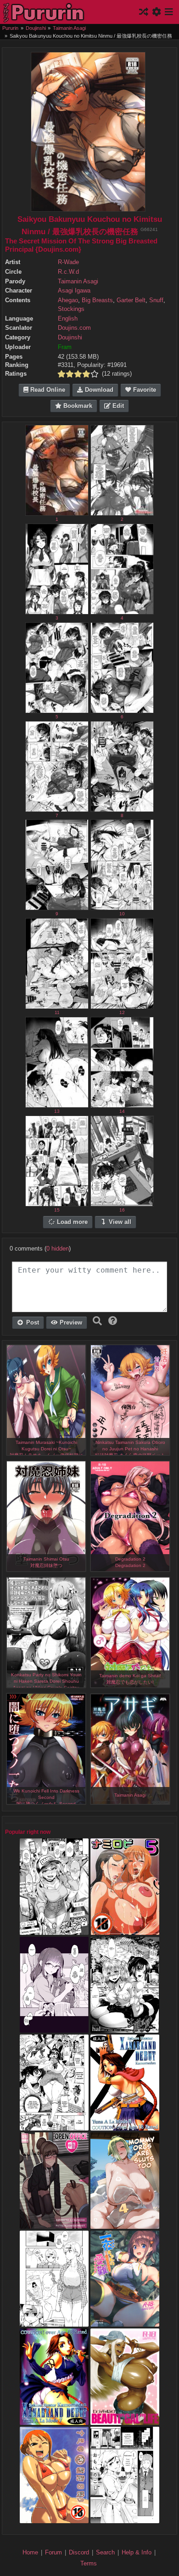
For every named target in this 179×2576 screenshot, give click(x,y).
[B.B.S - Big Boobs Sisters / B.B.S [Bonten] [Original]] (54, 2126)
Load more (71, 1222)
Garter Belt (131, 300)
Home (30, 2552)
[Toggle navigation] (168, 12)
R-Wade (68, 262)
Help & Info (137, 2552)
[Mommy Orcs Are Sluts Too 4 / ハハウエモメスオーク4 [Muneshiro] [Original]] (125, 2224)
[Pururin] (44, 12)
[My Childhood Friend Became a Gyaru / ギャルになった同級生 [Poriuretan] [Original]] (54, 2028)
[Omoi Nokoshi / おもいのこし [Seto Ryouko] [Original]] (125, 2519)
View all (119, 1222)
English (68, 319)
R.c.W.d (68, 272)
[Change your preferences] (157, 12)
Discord (79, 2552)
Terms (89, 2563)
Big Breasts (97, 300)
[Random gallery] (145, 12)
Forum (53, 2552)
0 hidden (58, 1249)
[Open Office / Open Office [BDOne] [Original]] (54, 2224)
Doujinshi (70, 338)
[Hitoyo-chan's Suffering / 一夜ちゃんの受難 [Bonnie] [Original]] (125, 2322)
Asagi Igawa (74, 291)
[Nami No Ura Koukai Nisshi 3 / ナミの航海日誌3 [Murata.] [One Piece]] (54, 2519)
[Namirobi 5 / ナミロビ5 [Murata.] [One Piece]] (125, 1930)
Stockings (71, 309)
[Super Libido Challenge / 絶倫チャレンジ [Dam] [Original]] (54, 1930)
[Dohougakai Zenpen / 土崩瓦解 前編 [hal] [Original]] (125, 2028)
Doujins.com (74, 328)
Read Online (47, 390)
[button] (113, 1321)
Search (105, 2552)
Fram (65, 347)
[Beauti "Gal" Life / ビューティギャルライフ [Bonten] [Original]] (125, 2420)
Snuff (156, 300)
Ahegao (68, 300)
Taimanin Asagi (78, 282)
